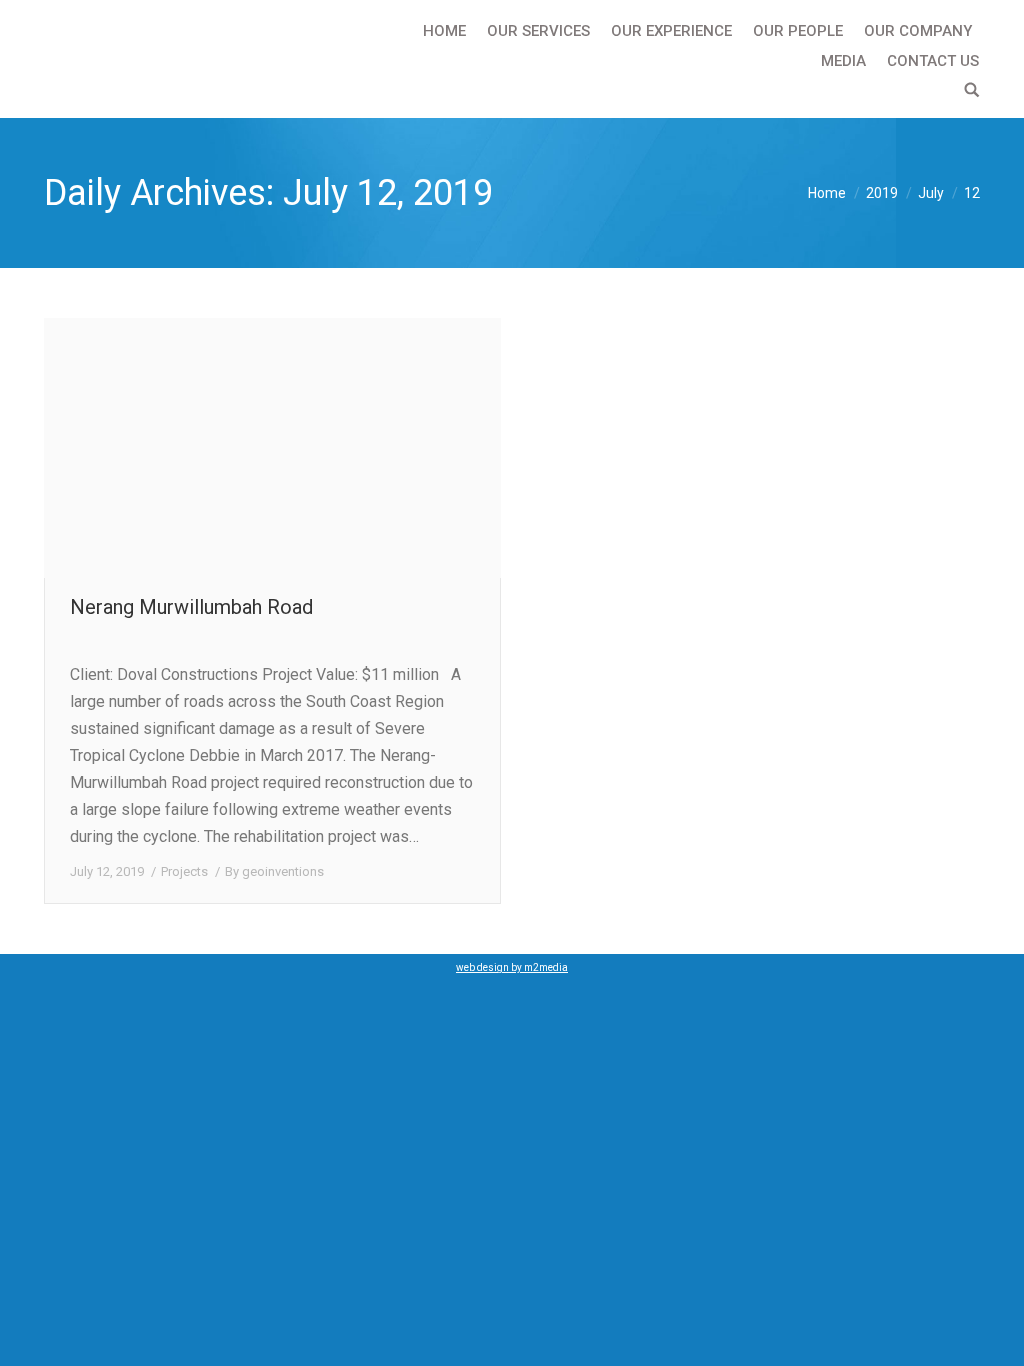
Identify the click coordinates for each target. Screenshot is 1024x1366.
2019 (882, 193)
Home (827, 193)
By (274, 871)
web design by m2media (512, 967)
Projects (184, 871)
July (931, 193)
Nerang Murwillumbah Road (191, 607)
